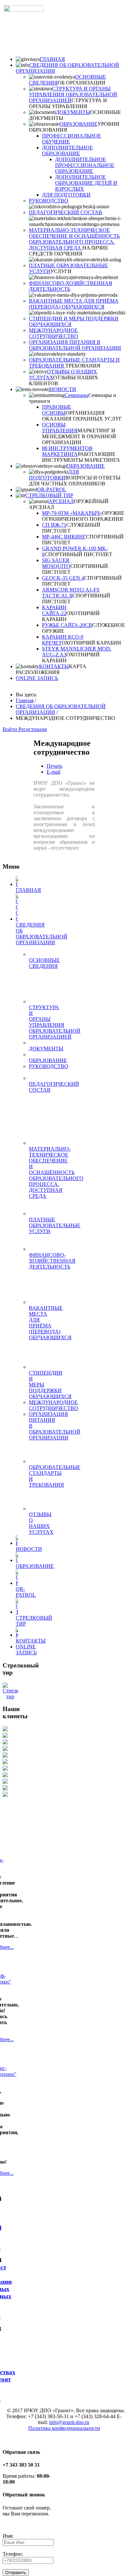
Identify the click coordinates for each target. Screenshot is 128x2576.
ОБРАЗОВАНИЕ (78, 124)
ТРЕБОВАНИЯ (83, 366)
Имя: (8, 2536)
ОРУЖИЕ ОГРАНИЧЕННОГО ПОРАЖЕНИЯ (83, 516)
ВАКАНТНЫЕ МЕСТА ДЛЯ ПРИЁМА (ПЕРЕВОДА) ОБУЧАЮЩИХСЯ (74, 304)
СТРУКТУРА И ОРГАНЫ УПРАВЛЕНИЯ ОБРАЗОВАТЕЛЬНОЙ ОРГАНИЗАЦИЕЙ (73, 94)
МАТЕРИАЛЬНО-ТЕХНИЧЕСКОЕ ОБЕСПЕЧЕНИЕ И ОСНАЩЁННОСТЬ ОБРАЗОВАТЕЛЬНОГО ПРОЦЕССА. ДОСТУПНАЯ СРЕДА (74, 239)
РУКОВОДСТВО (49, 201)
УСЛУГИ (61, 271)
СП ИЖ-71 (54, 525)
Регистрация (32, 729)
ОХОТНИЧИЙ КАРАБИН (91, 643)
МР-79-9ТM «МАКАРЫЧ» (72, 513)
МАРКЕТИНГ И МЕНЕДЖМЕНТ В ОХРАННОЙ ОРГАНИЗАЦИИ (79, 436)
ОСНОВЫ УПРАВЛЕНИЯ (60, 428)
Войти (11, 729)
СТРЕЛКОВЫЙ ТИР (49, 495)
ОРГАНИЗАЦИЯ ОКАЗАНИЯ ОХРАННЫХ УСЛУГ (82, 416)
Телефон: (13, 2554)
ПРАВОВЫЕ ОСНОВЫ (57, 410)
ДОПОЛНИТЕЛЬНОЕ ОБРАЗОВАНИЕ (67, 150)
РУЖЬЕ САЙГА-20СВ (67, 625)
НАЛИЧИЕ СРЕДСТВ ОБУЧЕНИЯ (69, 251)
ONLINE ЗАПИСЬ (37, 678)
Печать (54, 766)
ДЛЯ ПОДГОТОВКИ (66, 195)
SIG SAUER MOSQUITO (56, 563)
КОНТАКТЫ (54, 666)
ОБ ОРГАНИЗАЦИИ (82, 83)
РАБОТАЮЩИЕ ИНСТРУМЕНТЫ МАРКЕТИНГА (81, 457)
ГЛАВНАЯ (52, 59)
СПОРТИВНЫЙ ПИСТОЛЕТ (78, 554)
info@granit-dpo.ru (69, 2422)
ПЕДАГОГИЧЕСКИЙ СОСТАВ (65, 212)
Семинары (76, 395)
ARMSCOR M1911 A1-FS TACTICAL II (71, 593)
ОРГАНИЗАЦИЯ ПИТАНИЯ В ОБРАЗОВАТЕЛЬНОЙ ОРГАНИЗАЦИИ (75, 345)
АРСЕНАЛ (61, 501)
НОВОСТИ (63, 389)
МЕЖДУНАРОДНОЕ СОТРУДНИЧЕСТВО (53, 333)
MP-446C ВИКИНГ (64, 537)
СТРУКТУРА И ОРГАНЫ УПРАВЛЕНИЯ (68, 103)
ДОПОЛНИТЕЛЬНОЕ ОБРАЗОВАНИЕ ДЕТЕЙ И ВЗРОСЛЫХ (86, 183)
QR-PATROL (52, 489)
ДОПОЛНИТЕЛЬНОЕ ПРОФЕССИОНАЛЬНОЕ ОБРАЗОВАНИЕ (85, 165)
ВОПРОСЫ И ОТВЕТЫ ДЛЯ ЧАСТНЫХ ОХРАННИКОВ (75, 481)
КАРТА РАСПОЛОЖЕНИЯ (51, 669)
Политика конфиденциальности (64, 2428)
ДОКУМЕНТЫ (73, 112)
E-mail (53, 772)
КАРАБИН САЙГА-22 (54, 610)
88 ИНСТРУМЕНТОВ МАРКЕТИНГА (67, 451)
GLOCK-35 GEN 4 (63, 578)
